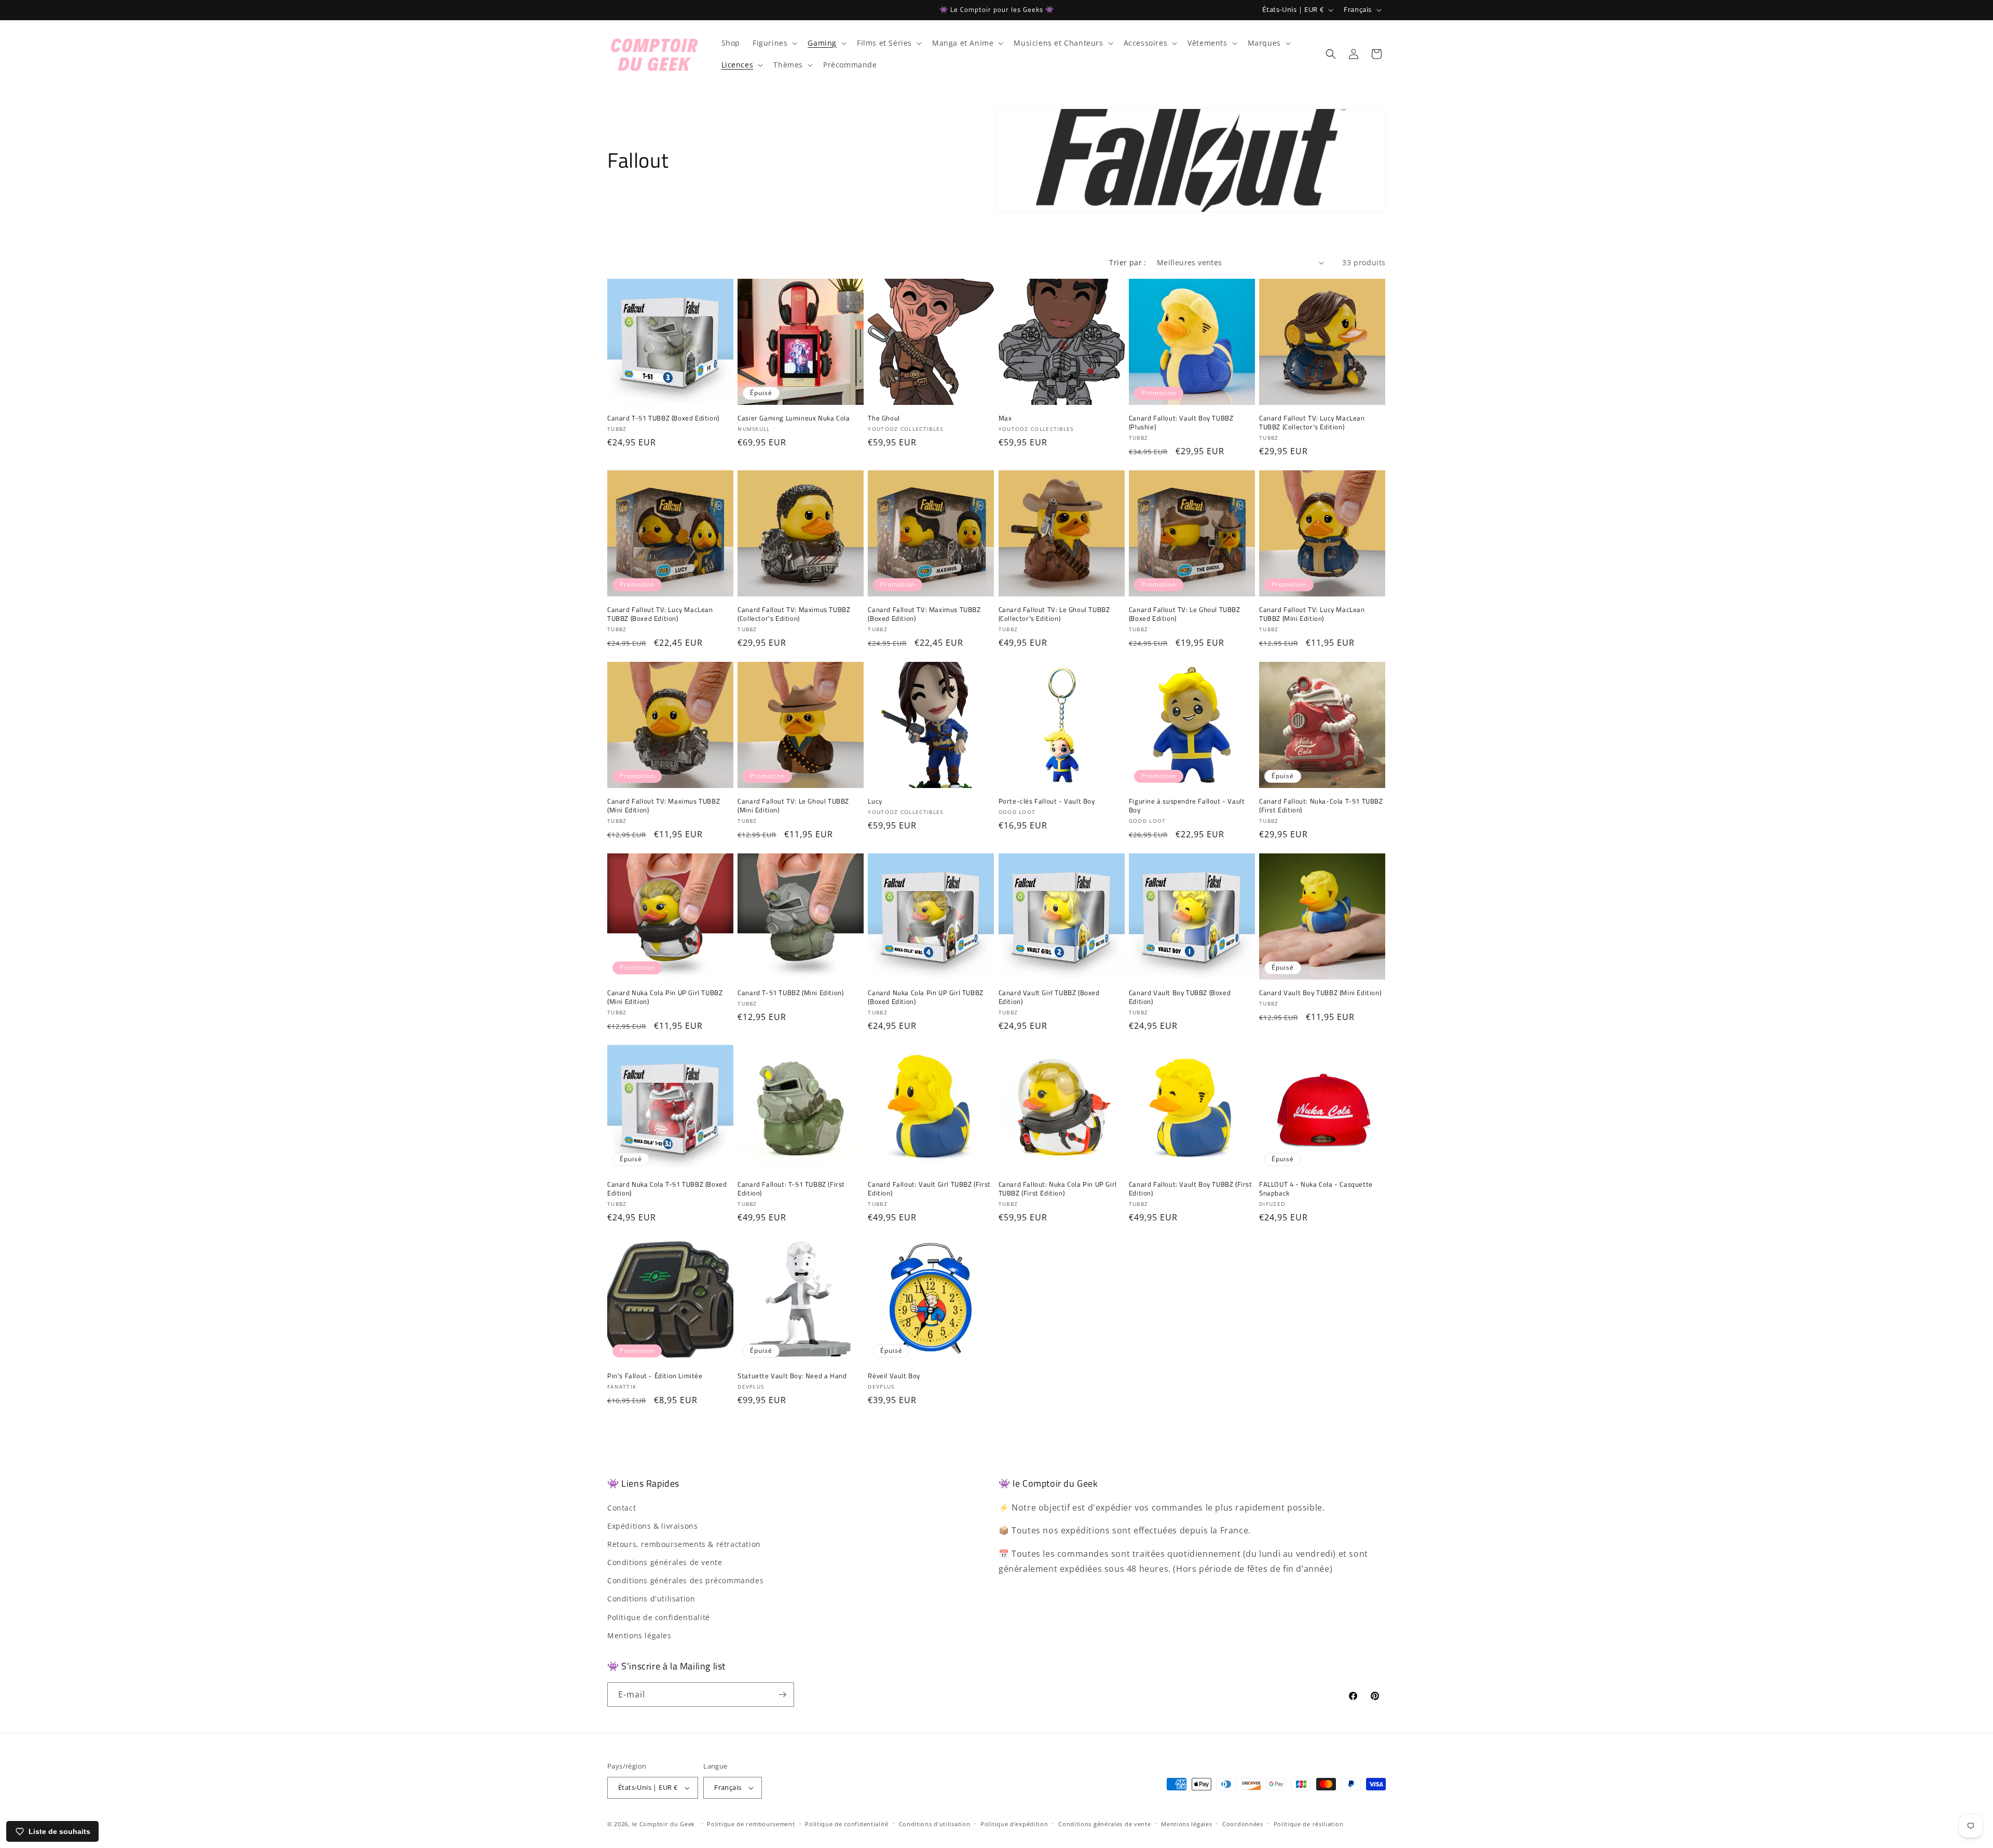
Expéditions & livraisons (652, 1526)
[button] (774, 43)
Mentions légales (639, 1635)
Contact (622, 1508)
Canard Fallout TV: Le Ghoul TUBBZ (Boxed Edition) (1185, 614)
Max (1005, 418)
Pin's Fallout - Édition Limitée (655, 1376)
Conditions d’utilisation (935, 1824)
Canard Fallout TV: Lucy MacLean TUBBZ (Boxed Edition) (660, 614)
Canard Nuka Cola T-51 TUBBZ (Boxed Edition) (667, 1189)
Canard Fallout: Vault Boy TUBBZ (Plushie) (1181, 423)
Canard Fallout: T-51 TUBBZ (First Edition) (791, 1189)
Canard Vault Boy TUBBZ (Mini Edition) (1320, 993)
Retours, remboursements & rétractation (684, 1544)
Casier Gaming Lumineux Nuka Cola (794, 418)
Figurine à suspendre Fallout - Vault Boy (1187, 806)
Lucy (875, 801)
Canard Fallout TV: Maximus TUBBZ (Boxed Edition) (924, 614)
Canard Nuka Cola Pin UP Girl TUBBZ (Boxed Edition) (925, 997)
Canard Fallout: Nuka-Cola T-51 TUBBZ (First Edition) (1321, 806)
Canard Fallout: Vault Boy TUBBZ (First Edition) (1191, 1189)
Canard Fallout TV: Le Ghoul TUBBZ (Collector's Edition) (1054, 614)
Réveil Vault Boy (894, 1376)
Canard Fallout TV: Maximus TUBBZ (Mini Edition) (664, 806)
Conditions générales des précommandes (685, 1580)
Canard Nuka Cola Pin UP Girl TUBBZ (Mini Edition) (665, 997)
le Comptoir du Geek (664, 1824)
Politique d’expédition (1014, 1824)
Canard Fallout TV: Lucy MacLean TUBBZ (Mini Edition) (1312, 614)
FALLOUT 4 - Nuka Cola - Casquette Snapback (1316, 1189)
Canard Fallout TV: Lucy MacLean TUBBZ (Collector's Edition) (1312, 423)
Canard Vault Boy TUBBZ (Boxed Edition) (1180, 997)
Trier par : (1128, 262)
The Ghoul (884, 418)
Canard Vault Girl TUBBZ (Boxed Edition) (1049, 997)
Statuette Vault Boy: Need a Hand (792, 1376)
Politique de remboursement (751, 1824)
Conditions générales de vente (665, 1562)
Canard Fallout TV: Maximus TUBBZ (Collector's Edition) (794, 614)
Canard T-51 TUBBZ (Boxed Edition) (663, 418)
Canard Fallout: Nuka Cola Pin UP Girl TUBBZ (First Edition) (1058, 1189)
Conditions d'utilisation (651, 1599)
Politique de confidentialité (659, 1617)
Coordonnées (1243, 1824)
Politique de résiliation (1309, 1824)
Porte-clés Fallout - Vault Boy (1047, 801)
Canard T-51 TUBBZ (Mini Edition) (790, 993)
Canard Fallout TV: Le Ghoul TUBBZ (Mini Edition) (793, 806)
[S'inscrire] (782, 1695)
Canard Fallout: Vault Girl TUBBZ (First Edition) (929, 1189)
